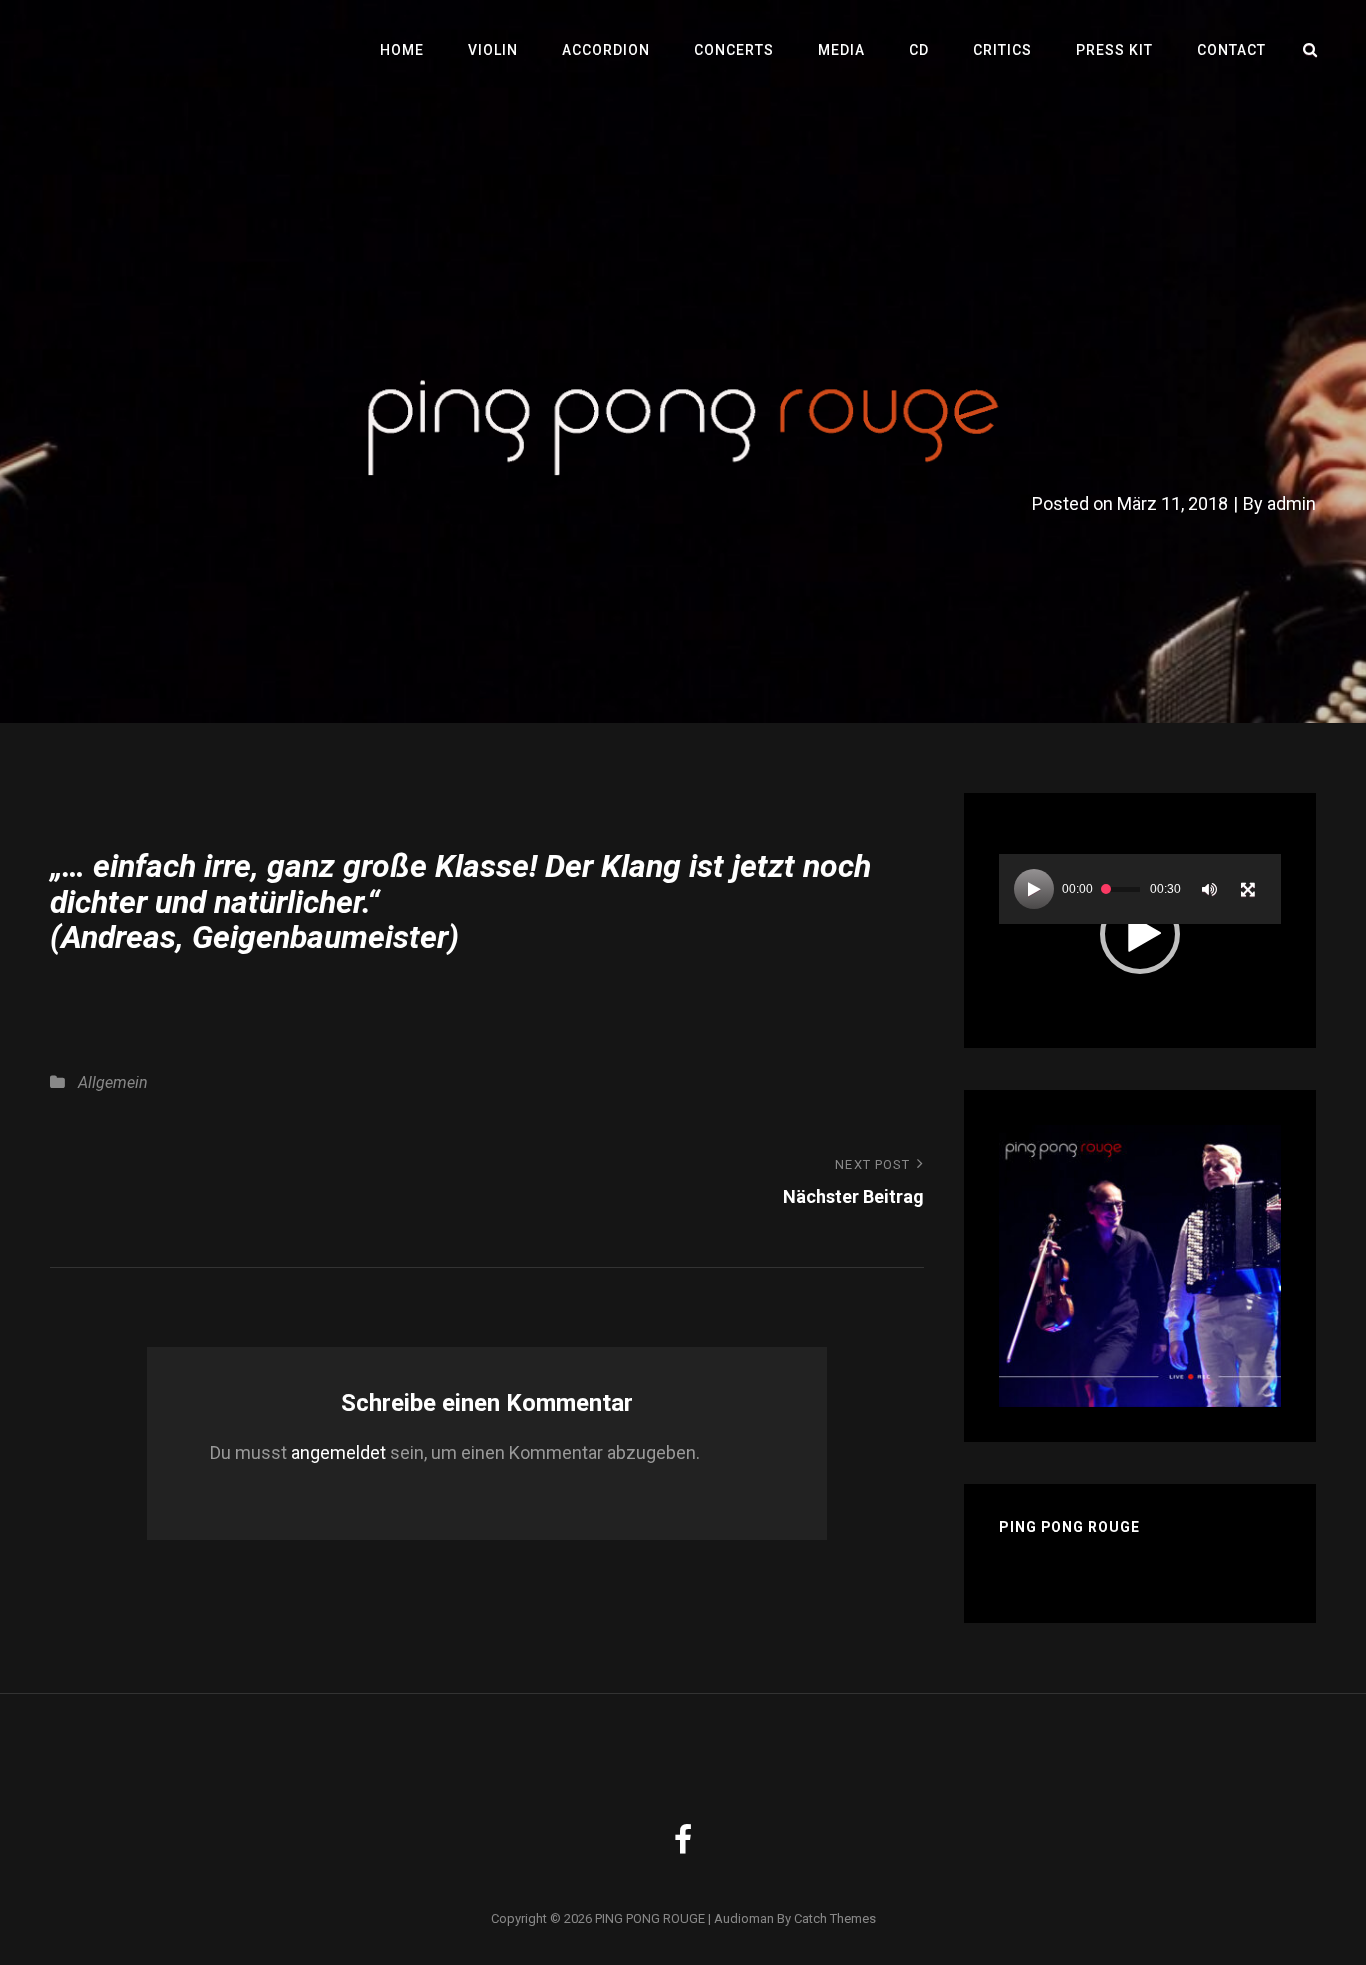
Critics (1002, 50)
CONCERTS (734, 50)
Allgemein (113, 1082)
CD (919, 50)
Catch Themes (835, 1918)
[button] (1140, 934)
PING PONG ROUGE (650, 1918)
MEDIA (841, 50)
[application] (1140, 933)
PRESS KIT (1114, 50)
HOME (402, 50)
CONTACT (1231, 50)
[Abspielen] (1034, 889)
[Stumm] (1210, 889)
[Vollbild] (1248, 889)
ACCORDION (606, 50)
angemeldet (338, 1452)
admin (1291, 503)
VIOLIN (493, 50)
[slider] (1121, 889)
